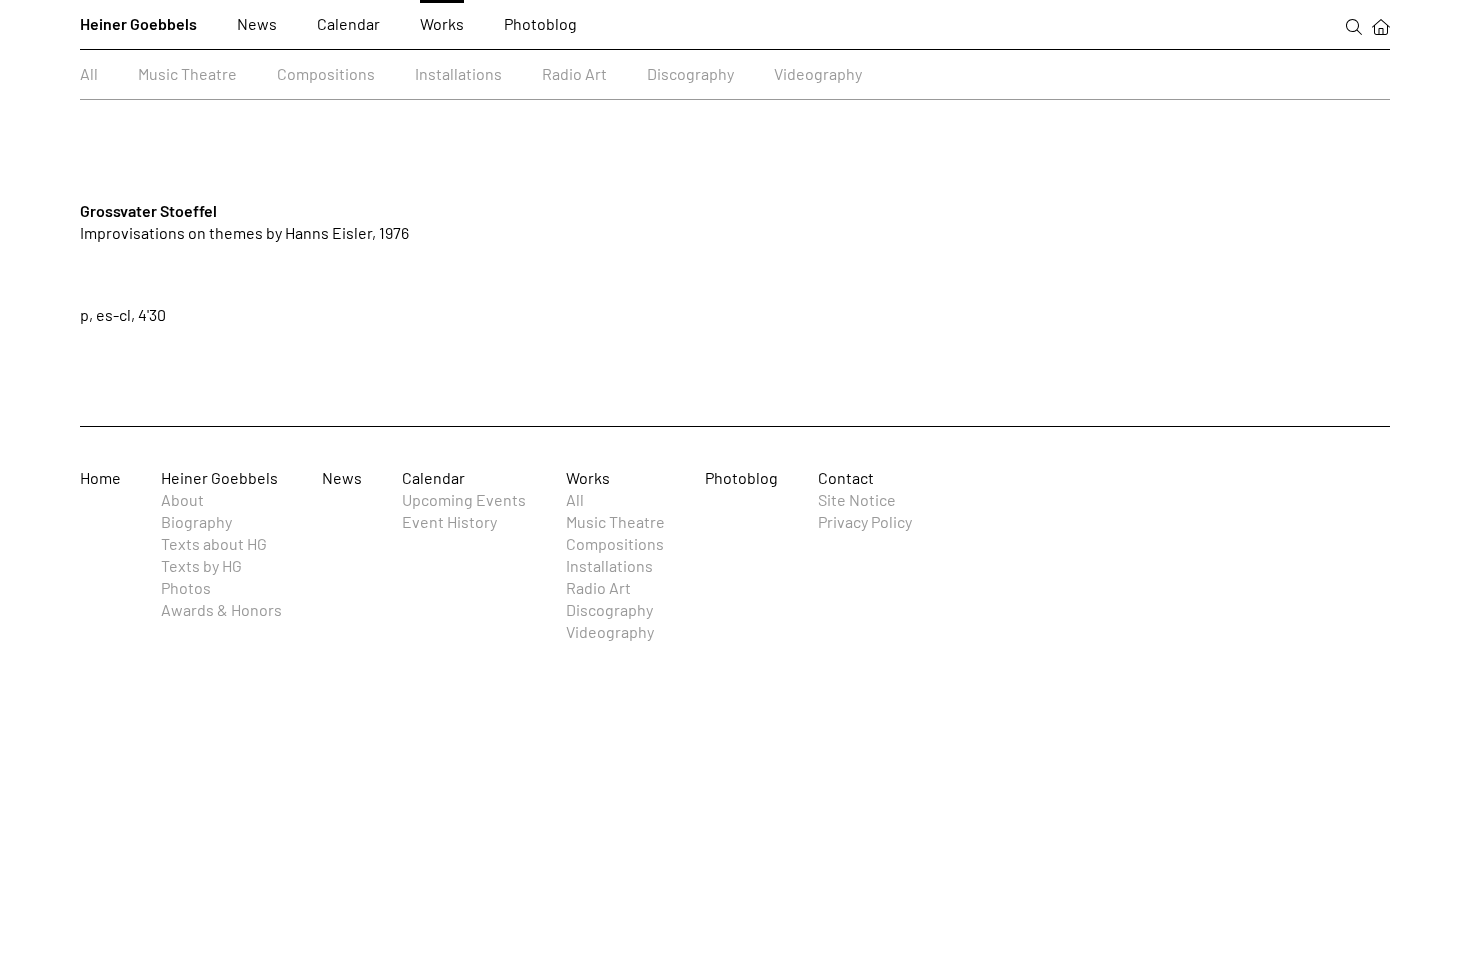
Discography (690, 73)
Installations (458, 73)
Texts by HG (201, 565)
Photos (186, 587)
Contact (846, 477)
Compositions (326, 73)
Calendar (348, 23)
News (257, 23)
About (182, 499)
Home (100, 477)
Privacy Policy (865, 521)
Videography (818, 73)
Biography (196, 521)
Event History (449, 521)
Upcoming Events (464, 499)
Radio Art (574, 73)
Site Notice (857, 499)
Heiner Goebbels (138, 23)
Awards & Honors (221, 609)
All (89, 73)
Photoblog (540, 23)
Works (442, 23)
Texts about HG (214, 543)
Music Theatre (187, 73)
